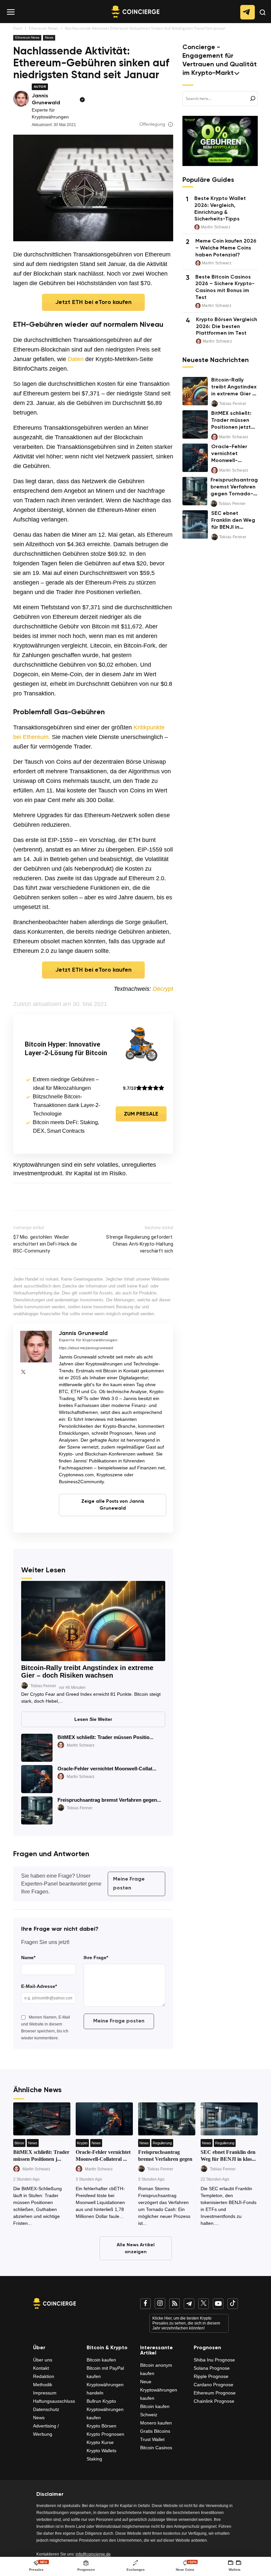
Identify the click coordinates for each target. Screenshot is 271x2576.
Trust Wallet (152, 2439)
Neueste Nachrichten (216, 361)
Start (18, 28)
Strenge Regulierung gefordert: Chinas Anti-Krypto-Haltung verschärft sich (140, 1244)
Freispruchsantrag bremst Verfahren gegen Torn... (165, 2159)
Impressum (45, 2393)
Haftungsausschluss (54, 2401)
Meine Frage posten (129, 1884)
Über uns (43, 2360)
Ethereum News (43, 28)
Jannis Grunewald (46, 100)
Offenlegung (152, 124)
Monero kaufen (156, 2423)
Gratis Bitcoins (155, 2431)
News (49, 37)
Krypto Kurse (100, 2442)
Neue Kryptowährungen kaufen (159, 2390)
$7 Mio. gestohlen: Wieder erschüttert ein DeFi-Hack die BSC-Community (45, 1244)
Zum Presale (141, 1114)
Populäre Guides (208, 180)
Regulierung (162, 2143)
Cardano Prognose (213, 2385)
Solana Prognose (212, 2368)
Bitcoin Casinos (156, 2448)
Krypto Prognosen (105, 2434)
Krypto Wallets (101, 2451)
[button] (263, 18)
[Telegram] (189, 2304)
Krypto (82, 2143)
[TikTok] (233, 2304)
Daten (76, 359)
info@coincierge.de (93, 2554)
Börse (19, 2143)
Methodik (43, 2385)
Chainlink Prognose (214, 2401)
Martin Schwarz (81, 1745)
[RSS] (174, 2304)
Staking (94, 2459)
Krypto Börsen (101, 2426)
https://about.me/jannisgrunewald (86, 1348)
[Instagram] (160, 2303)
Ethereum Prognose (215, 2393)
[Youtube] (218, 2304)
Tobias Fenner (43, 1686)
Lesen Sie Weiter (93, 1719)
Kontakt (41, 2368)
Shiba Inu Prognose (214, 2360)
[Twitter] (23, 1372)
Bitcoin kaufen (101, 2360)
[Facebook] (145, 2304)
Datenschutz (46, 2409)
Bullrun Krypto (101, 2401)
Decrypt (163, 989)
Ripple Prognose (211, 2376)
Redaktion (44, 2376)
